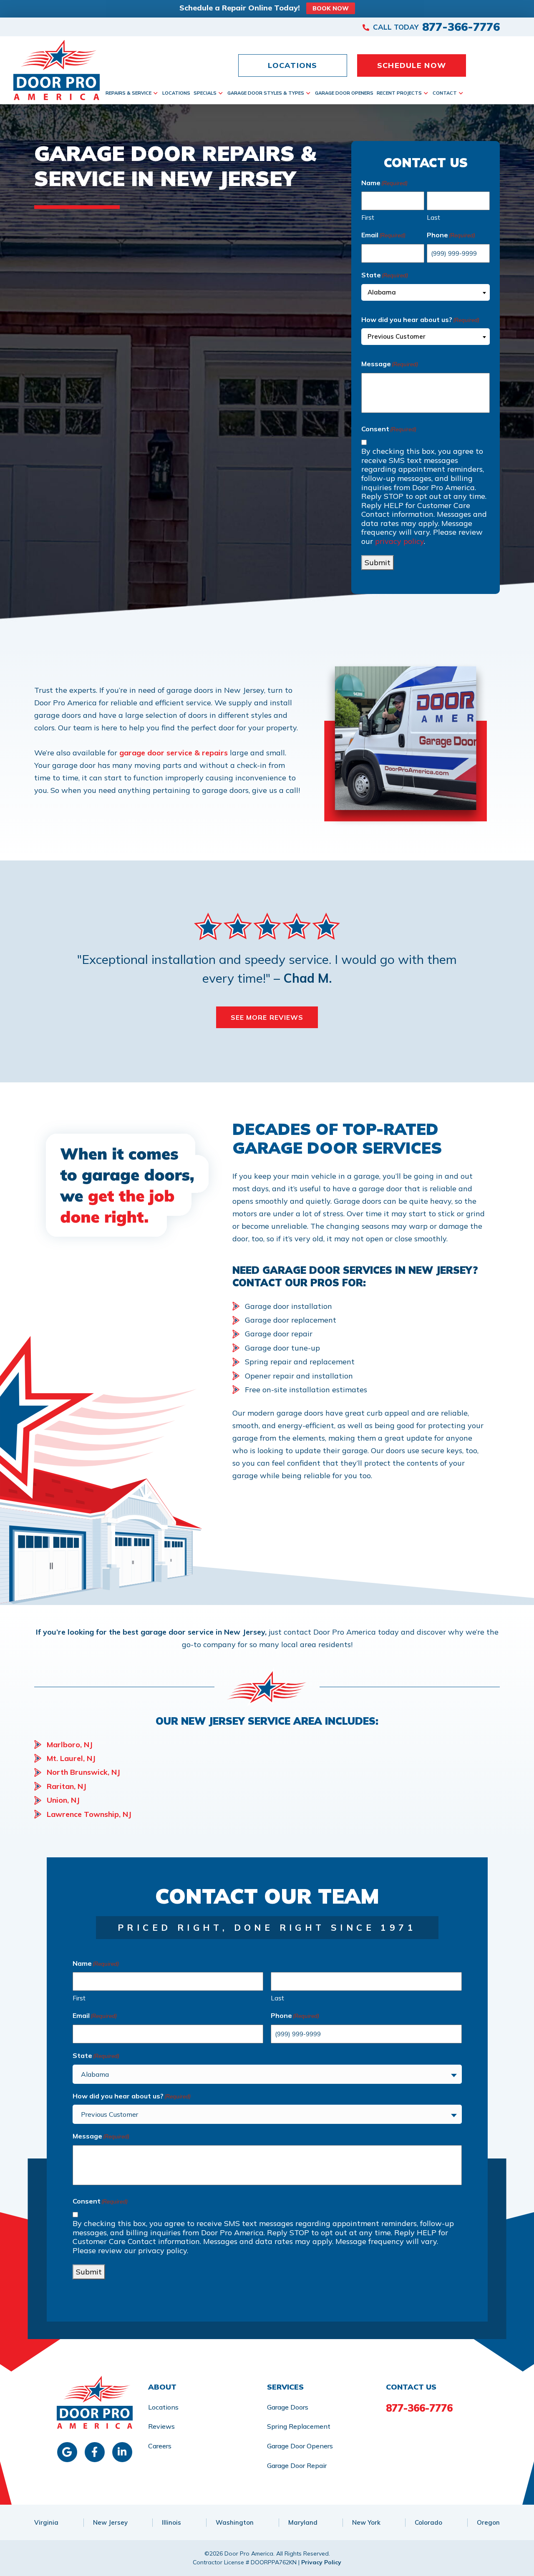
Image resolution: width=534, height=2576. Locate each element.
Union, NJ (63, 1800)
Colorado (428, 2522)
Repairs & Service (128, 93)
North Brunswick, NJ (83, 1772)
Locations (176, 93)
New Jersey (110, 2522)
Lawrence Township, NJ (89, 1814)
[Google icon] (67, 2452)
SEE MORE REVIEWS (267, 1017)
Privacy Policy (321, 2562)
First (368, 218)
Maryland (303, 2522)
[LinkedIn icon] (122, 2452)
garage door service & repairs (174, 753)
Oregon (488, 2522)
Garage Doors (288, 2407)
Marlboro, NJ (70, 1745)
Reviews (161, 2426)
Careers (160, 2446)
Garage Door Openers (344, 93)
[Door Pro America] (59, 70)
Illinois (171, 2522)
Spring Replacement (299, 2426)
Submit (378, 562)
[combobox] (426, 292)
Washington (235, 2522)
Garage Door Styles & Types (266, 93)
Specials (205, 93)
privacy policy (399, 541)
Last (433, 218)
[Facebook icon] (95, 2452)
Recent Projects (399, 93)
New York (366, 2522)
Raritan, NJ (67, 1786)
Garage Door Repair (297, 2465)
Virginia (46, 2522)
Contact (445, 93)
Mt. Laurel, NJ (71, 1758)
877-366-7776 (461, 27)
